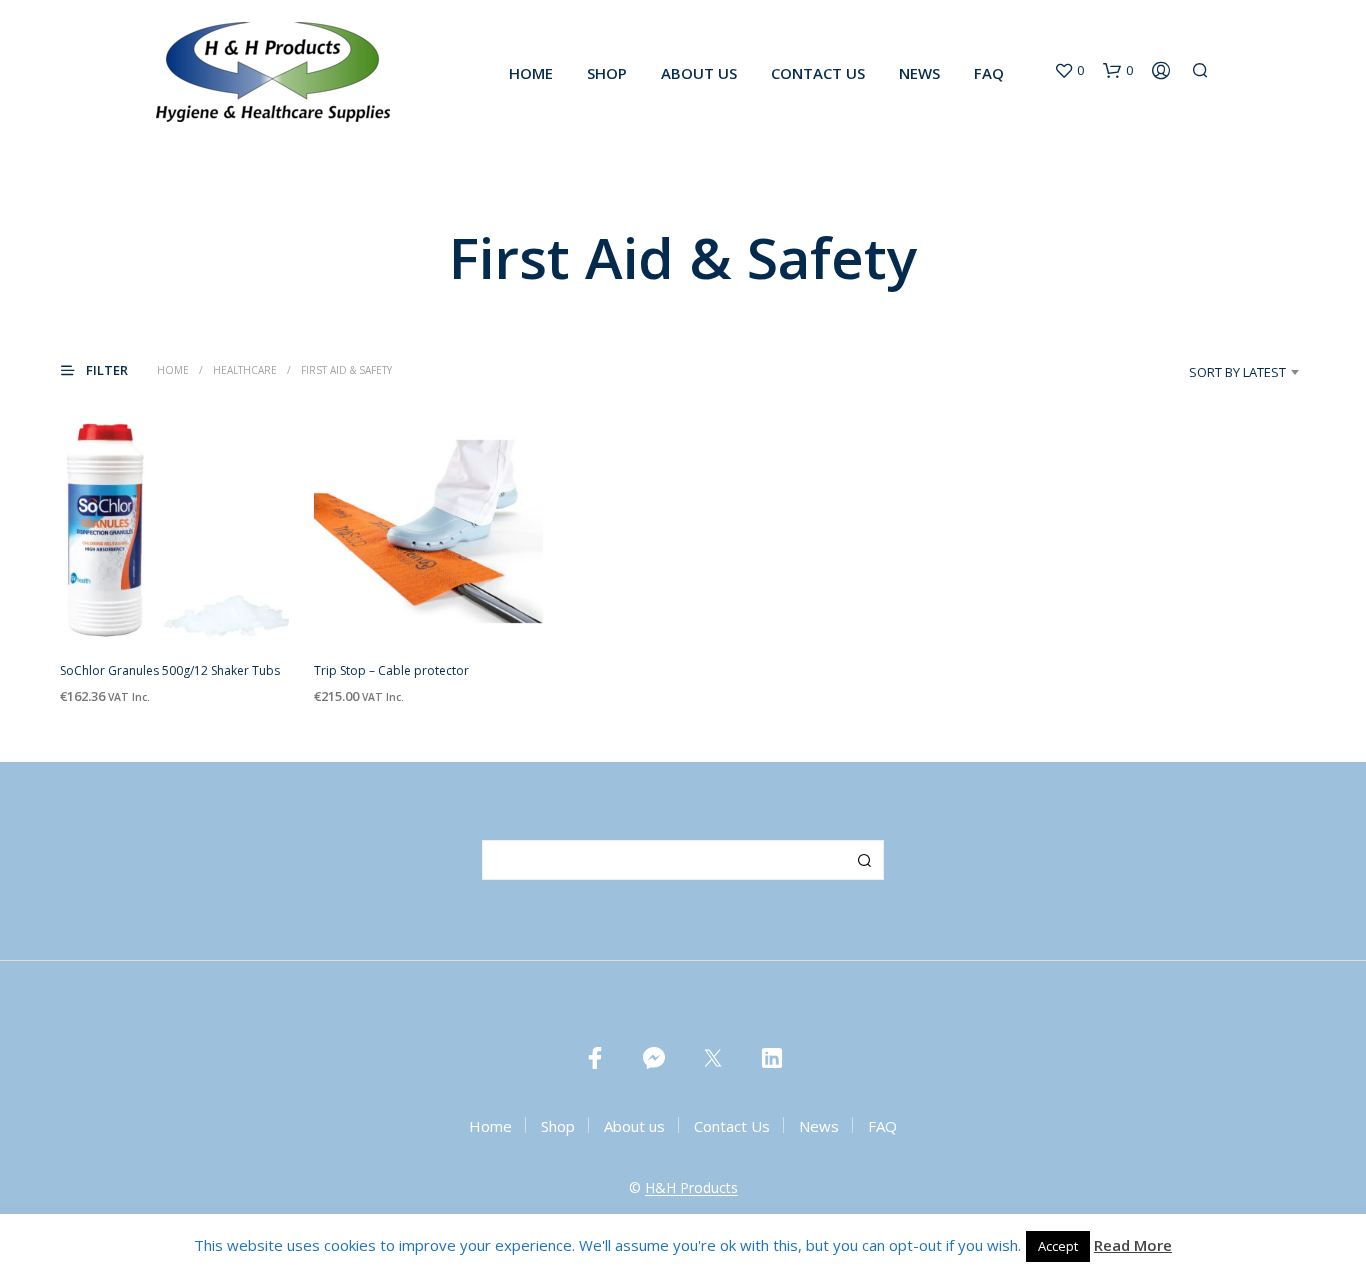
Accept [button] (1058, 1246)
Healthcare (245, 370)
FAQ (989, 73)
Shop (607, 73)
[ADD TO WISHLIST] (175, 609)
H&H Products (691, 1188)
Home (531, 73)
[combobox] (1209, 372)
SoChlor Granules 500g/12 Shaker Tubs (170, 671)
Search (864, 860)
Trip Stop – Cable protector (391, 671)
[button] (1069, 71)
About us (699, 73)
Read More (1133, 1245)
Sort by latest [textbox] (1237, 372)
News (919, 73)
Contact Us (818, 73)
